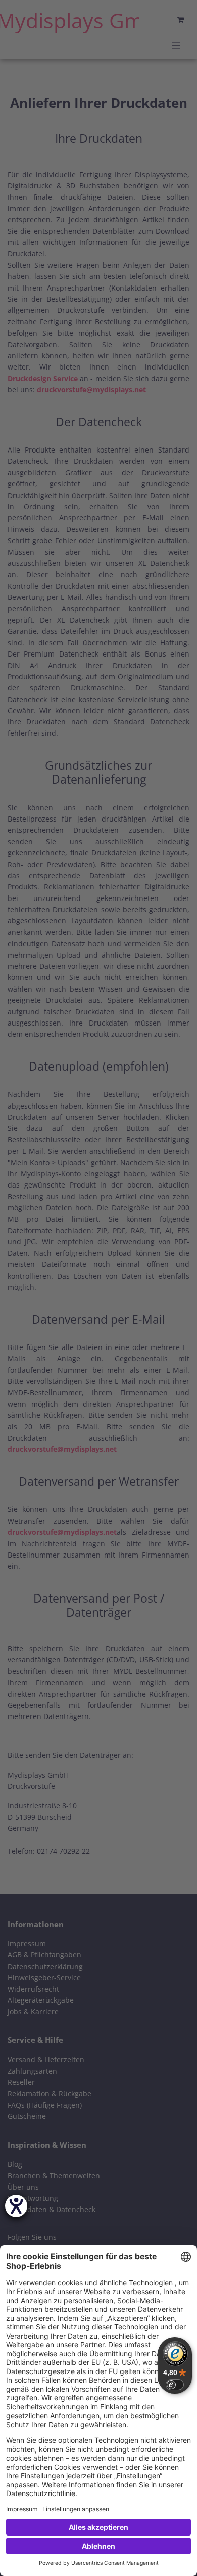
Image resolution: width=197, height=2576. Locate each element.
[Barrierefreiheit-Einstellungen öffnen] (16, 2206)
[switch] (175, 2385)
